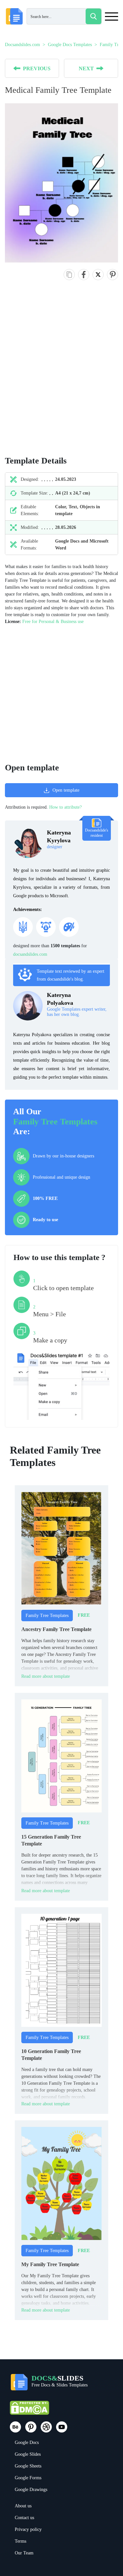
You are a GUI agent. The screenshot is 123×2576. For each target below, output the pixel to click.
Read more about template (46, 1676)
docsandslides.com (30, 954)
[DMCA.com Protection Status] (30, 2411)
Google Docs (27, 2442)
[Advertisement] (61, 375)
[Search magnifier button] (93, 16)
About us (23, 2506)
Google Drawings (31, 2490)
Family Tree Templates (55, 1122)
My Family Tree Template (50, 2264)
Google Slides (28, 2454)
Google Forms (28, 2478)
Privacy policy (28, 2529)
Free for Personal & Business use (53, 622)
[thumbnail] (61, 1548)
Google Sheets (28, 2466)
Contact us (24, 2518)
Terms (20, 2541)
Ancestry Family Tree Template (56, 1629)
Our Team (24, 2553)
